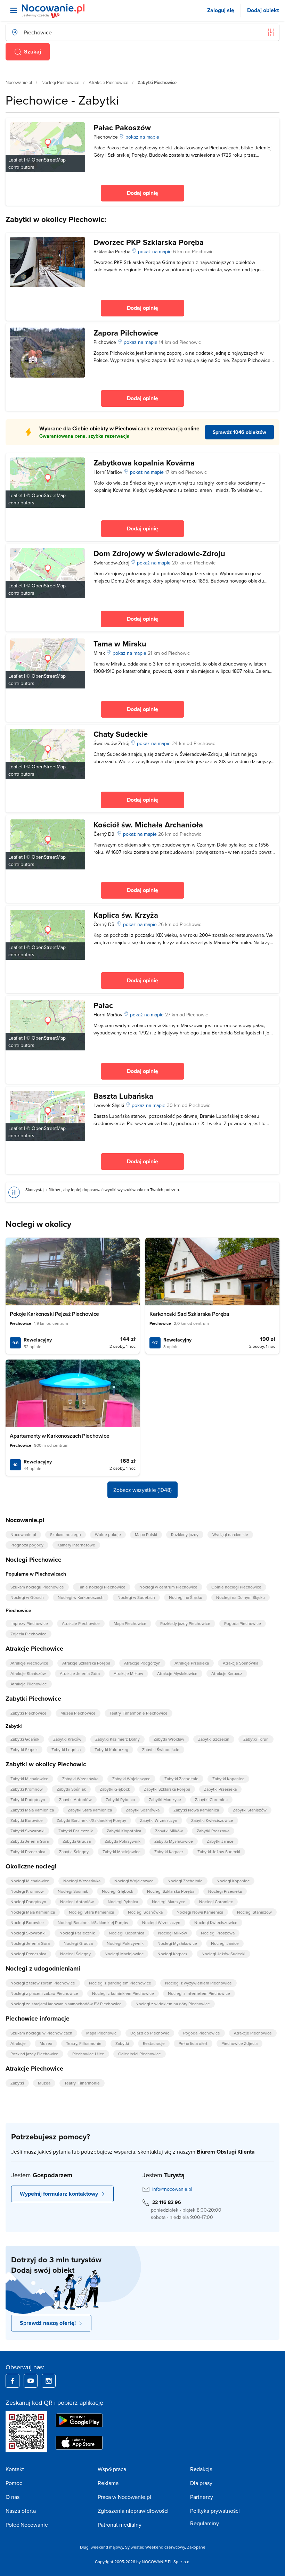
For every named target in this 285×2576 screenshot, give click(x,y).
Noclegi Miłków (173, 1933)
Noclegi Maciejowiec (124, 1954)
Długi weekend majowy (101, 2547)
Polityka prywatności (215, 2511)
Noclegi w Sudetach (136, 1597)
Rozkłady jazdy (185, 1534)
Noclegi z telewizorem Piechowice (43, 1983)
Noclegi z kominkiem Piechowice (123, 1993)
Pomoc (14, 2483)
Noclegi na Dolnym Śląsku (241, 1597)
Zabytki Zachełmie (181, 1779)
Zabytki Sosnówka (143, 1810)
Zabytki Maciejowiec (121, 1852)
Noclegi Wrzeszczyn (161, 1922)
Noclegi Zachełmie (185, 1881)
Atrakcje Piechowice (108, 82)
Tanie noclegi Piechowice (102, 1587)
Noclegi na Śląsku (186, 1597)
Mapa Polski (146, 1534)
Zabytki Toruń (256, 1739)
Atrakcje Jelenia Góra (80, 1673)
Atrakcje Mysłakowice (177, 1673)
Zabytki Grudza (77, 1841)
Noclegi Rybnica (123, 1902)
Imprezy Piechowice (29, 1623)
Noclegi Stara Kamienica (91, 1912)
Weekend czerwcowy (165, 2547)
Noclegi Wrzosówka (82, 1881)
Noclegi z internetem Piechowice (199, 1993)
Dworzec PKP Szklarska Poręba (149, 242)
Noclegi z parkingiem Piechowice (120, 1983)
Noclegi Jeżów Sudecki (223, 1954)
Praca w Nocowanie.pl (124, 2497)
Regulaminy (205, 2523)
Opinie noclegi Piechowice (236, 1587)
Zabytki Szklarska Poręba (167, 1789)
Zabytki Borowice (27, 1820)
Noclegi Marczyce (169, 1902)
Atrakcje (18, 2043)
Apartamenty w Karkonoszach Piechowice (59, 1436)
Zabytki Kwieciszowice (212, 1820)
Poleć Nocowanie (27, 2525)
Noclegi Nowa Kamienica (200, 1912)
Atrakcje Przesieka (192, 1663)
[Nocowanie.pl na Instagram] (49, 2381)
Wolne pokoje (108, 1534)
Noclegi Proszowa (218, 1933)
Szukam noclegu (66, 1534)
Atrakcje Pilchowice (29, 1684)
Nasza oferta (21, 2511)
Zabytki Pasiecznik (76, 1831)
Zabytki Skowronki (27, 1831)
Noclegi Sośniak (73, 1891)
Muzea (46, 2043)
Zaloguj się (221, 10)
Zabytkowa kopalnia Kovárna (144, 463)
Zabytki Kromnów (27, 1789)
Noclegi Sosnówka (145, 1912)
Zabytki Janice (220, 1841)
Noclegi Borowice (27, 1922)
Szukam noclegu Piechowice (37, 1587)
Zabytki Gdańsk (25, 1739)
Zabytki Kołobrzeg (111, 1749)
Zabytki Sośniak (71, 1789)
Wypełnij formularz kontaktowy (59, 2194)
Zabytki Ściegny (74, 1852)
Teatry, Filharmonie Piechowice (139, 1713)
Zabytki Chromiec (211, 1799)
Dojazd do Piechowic (150, 2033)
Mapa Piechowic (101, 2033)
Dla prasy (201, 2483)
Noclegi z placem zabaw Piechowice (44, 1993)
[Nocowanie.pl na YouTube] (31, 2381)
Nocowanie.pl (19, 82)
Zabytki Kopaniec (228, 1779)
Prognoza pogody (27, 1545)
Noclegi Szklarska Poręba (171, 1891)
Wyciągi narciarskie (230, 1534)
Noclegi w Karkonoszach (81, 1597)
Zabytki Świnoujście (161, 1749)
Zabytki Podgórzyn (28, 1799)
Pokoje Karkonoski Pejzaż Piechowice (54, 1314)
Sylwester (134, 2547)
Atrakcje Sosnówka (241, 1663)
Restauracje (154, 2043)
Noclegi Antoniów (77, 1902)
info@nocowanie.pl (172, 2189)
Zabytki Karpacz (169, 1852)
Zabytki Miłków (169, 1831)
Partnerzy (202, 2497)
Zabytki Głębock (115, 1789)
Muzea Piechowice (78, 1713)
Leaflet (15, 160)
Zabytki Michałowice (29, 1779)
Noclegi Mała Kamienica (33, 1912)
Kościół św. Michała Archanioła (148, 825)
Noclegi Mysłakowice (177, 1943)
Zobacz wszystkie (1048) (142, 1490)
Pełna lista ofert (193, 2043)
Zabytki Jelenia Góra (30, 1841)
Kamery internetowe (76, 1545)
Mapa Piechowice (130, 1623)
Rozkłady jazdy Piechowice (185, 1623)
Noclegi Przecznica (28, 1954)
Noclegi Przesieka (225, 1891)
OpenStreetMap (49, 160)
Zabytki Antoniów (75, 1799)
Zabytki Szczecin (214, 1739)
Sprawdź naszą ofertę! (48, 2323)
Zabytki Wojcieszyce (131, 1779)
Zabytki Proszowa (213, 1831)
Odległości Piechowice (140, 2054)
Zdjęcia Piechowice (28, 1634)
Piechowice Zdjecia (239, 2043)
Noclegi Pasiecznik (77, 1933)
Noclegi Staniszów (254, 1912)
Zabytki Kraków (67, 1739)
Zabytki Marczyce (165, 1799)
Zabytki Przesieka (220, 1789)
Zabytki (122, 2043)
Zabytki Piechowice (28, 1713)
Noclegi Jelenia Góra (30, 1943)
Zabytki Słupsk (24, 1749)
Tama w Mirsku (120, 644)
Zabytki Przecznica (28, 1852)
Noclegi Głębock (117, 1891)
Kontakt (15, 2469)
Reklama (108, 2483)
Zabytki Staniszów (250, 1810)
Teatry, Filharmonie (84, 2043)
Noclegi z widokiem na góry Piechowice (173, 2004)
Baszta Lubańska (123, 1096)
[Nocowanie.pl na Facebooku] (13, 2381)
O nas (13, 2497)
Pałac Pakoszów (122, 127)
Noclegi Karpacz (173, 1954)
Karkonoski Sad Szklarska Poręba (189, 1314)
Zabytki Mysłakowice (174, 1841)
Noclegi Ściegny (75, 1954)
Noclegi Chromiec (216, 1902)
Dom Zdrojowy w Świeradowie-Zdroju (159, 553)
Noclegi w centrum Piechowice (168, 1587)
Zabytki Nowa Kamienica (196, 1810)
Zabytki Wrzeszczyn (159, 1820)
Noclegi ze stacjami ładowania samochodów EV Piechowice (66, 2004)
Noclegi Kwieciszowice (216, 1922)
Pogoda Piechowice (243, 1623)
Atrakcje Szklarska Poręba (86, 1663)
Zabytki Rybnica (120, 1799)
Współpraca (112, 2469)
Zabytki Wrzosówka (80, 1779)
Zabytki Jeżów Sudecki (219, 1852)
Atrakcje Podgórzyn (142, 1663)
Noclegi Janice (225, 1943)
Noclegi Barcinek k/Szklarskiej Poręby (93, 1922)
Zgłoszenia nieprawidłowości (133, 2511)
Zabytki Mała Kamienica (32, 1810)
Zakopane (196, 2547)
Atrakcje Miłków (128, 1673)
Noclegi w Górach (27, 1597)
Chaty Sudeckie (121, 734)
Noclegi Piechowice (60, 82)
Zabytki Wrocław (169, 1739)
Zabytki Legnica (66, 1749)
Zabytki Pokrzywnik (123, 1841)
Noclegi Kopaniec (233, 1881)
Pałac (103, 1005)
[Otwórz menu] (14, 10)
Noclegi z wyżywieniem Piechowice (198, 1983)
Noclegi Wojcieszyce (134, 1881)
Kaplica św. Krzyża (126, 915)
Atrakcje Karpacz (227, 1673)
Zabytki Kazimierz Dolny (117, 1739)
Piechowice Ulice (88, 2054)
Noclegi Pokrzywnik (125, 1943)
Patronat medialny (120, 2525)
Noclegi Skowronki (28, 1933)
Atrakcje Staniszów (28, 1673)
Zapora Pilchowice (126, 333)
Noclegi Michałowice (30, 1881)
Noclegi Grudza (78, 1943)
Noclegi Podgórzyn (28, 1902)
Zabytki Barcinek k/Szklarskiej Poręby (91, 1820)
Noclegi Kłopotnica (127, 1933)
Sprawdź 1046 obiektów (239, 432)
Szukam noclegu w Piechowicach (41, 2033)
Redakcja (201, 2469)
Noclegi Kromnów (27, 1891)
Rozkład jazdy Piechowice (34, 2054)
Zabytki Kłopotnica (124, 1831)
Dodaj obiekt (263, 10)
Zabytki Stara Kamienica (90, 1810)
